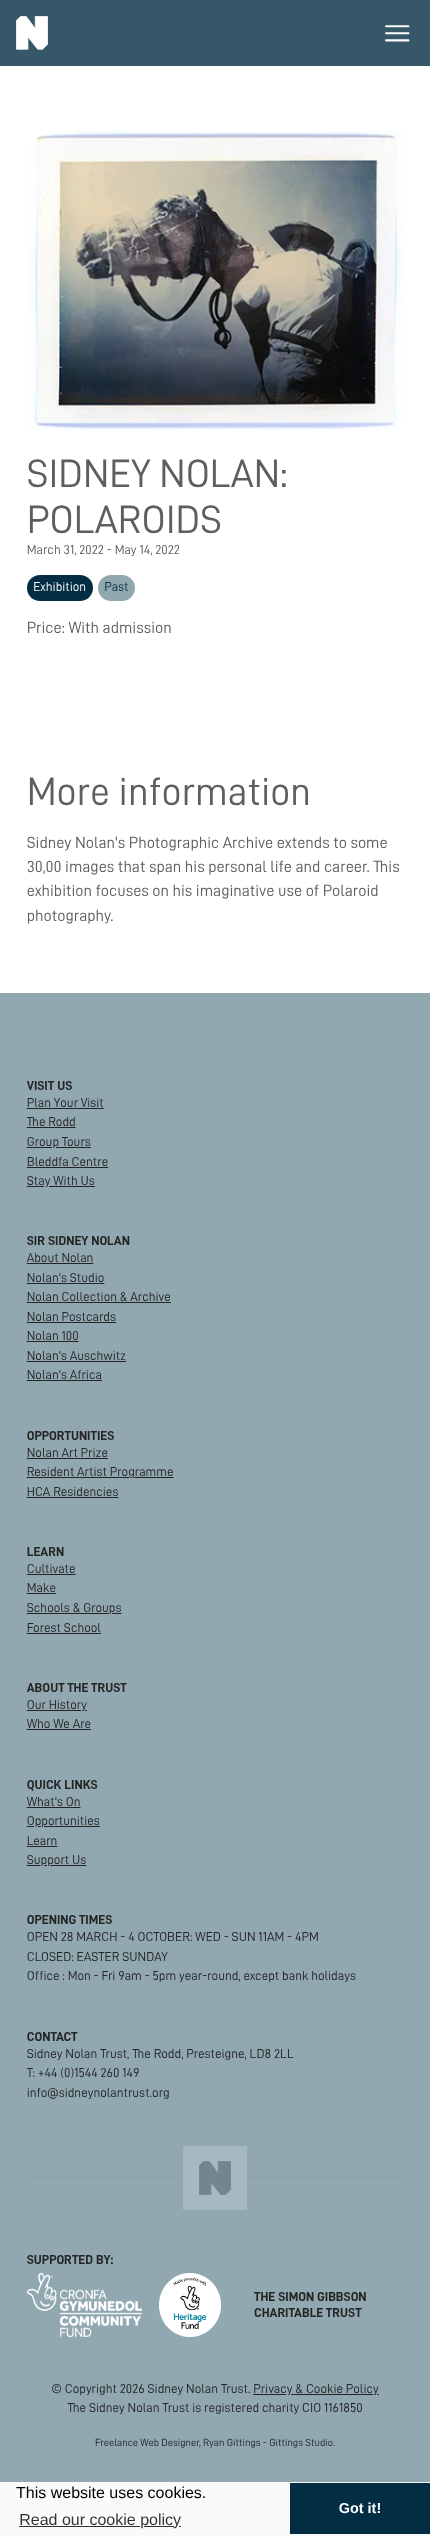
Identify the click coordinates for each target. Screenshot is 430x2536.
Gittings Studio (301, 2442)
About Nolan (60, 1258)
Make (41, 1588)
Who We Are (59, 1724)
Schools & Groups (74, 1608)
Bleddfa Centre (67, 1162)
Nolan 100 (53, 1336)
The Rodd (51, 1122)
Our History (57, 1705)
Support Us (57, 1860)
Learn (42, 1841)
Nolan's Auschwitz (76, 1356)
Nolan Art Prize (67, 1453)
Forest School (64, 1628)
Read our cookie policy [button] (100, 2520)
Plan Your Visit (65, 1103)
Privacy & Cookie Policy (315, 2389)
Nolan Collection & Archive (99, 1297)
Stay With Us (61, 1181)
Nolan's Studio (66, 1278)
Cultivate (51, 1569)
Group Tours (59, 1142)
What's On (54, 1802)
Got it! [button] (360, 2509)
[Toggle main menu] (397, 33)
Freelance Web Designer (147, 2442)
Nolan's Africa (64, 1375)
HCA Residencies (73, 1492)
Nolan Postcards (71, 1317)
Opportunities (63, 1821)
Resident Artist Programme (100, 1472)
